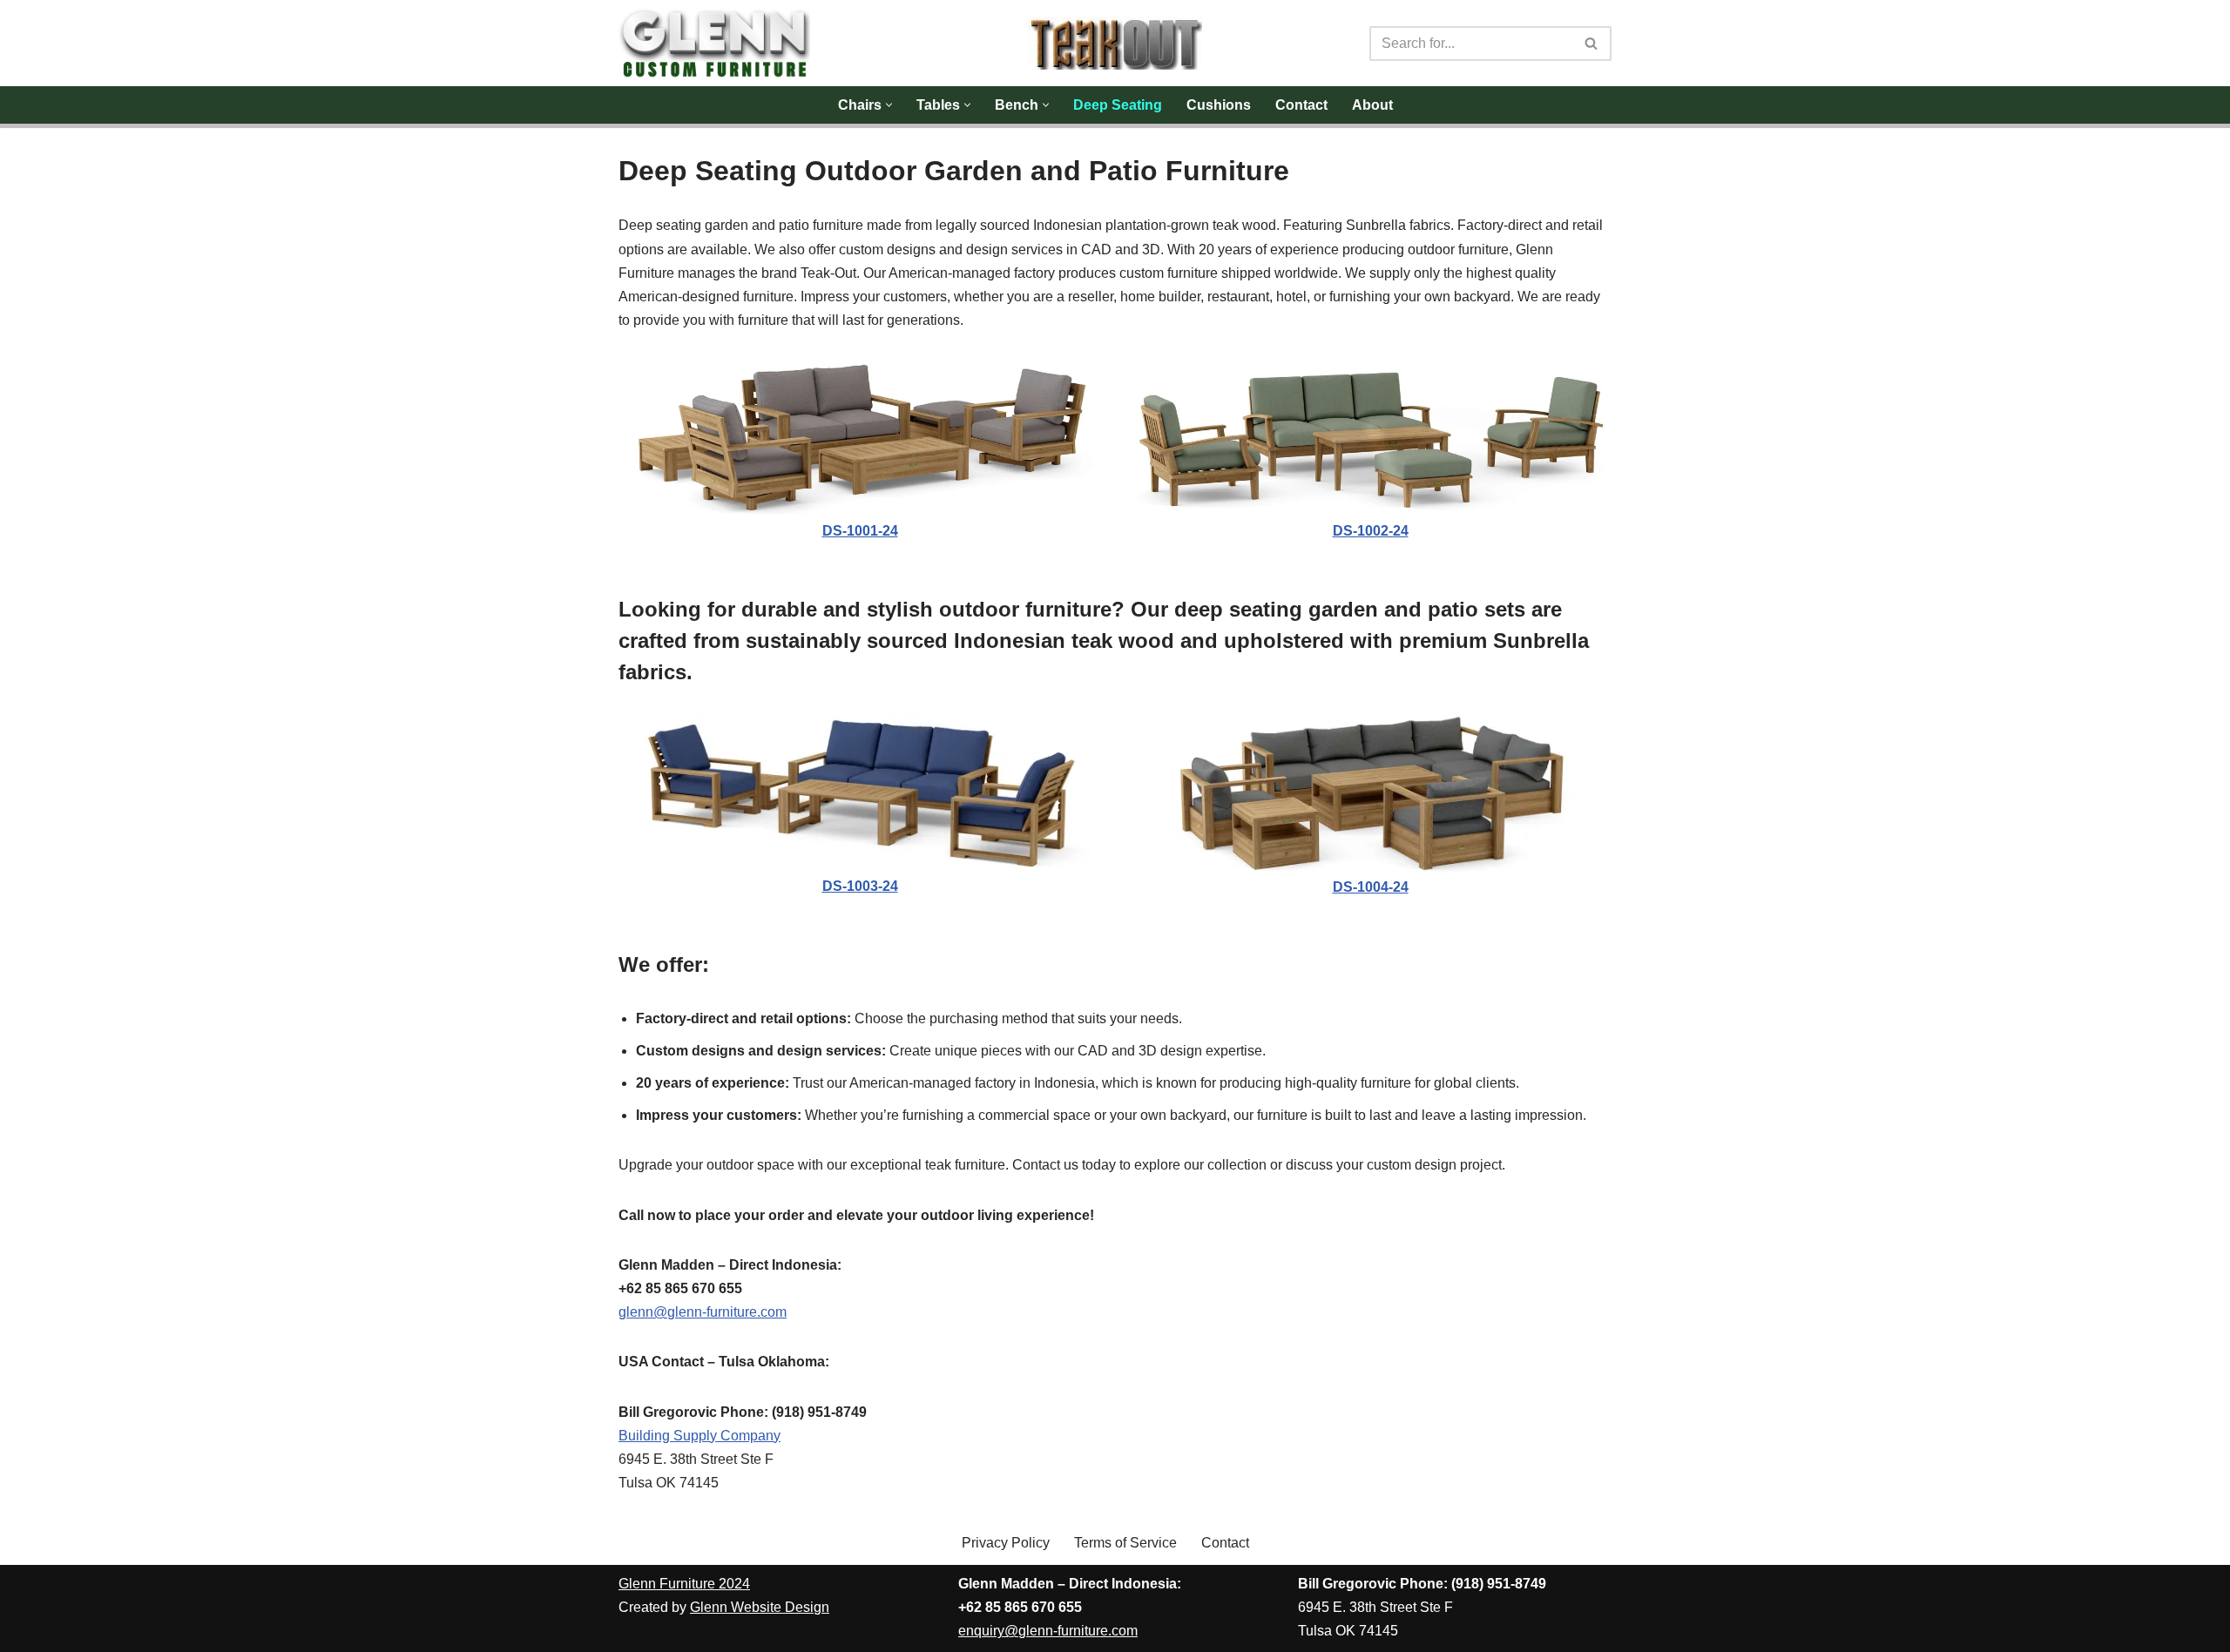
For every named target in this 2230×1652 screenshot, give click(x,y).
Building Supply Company (699, 1436)
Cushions (1219, 105)
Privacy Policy (1006, 1543)
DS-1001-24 (860, 531)
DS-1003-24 (860, 886)
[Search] (1592, 44)
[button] (889, 105)
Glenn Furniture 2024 (684, 1584)
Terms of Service (1125, 1543)
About (1372, 105)
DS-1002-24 (1371, 531)
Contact (1301, 105)
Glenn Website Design (760, 1607)
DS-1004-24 (1371, 887)
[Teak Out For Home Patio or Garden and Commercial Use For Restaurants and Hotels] (1115, 43)
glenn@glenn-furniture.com (703, 1312)
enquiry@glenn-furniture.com (1048, 1631)
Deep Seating (1118, 105)
